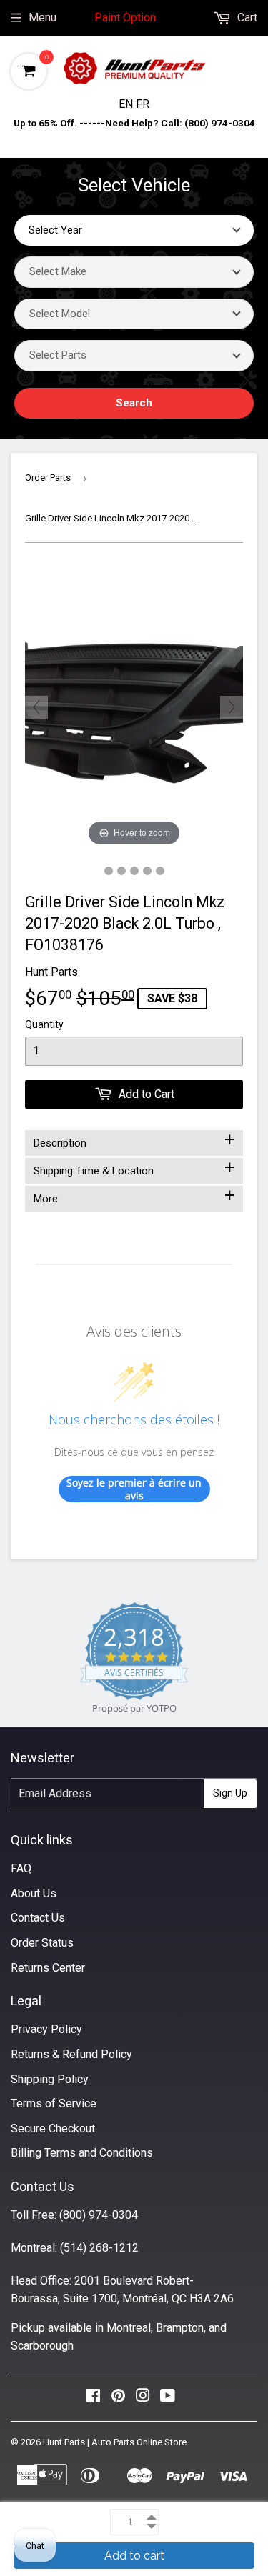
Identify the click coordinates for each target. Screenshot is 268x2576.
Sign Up (230, 1793)
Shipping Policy (50, 2079)
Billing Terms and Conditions (82, 2153)
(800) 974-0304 (99, 2215)
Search (134, 403)
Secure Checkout (53, 2128)
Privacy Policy (46, 2029)
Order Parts (48, 478)
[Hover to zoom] (134, 706)
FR (143, 104)
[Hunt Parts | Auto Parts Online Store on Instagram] (143, 2399)
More (134, 1196)
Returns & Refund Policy (71, 2054)
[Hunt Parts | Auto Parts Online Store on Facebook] (93, 2399)
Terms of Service (54, 2103)
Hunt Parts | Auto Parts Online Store (115, 2442)
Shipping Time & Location (134, 1168)
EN (127, 104)
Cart (246, 18)
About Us (34, 1893)
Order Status (42, 1943)
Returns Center (48, 1968)
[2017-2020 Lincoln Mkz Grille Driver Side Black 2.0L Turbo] (109, 871)
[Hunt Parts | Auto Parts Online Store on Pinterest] (118, 2399)
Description (134, 1140)
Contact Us (38, 1918)
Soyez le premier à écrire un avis (134, 1489)
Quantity (44, 1024)
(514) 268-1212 (99, 2248)
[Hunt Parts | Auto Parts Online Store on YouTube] (168, 2399)
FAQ (21, 1868)
